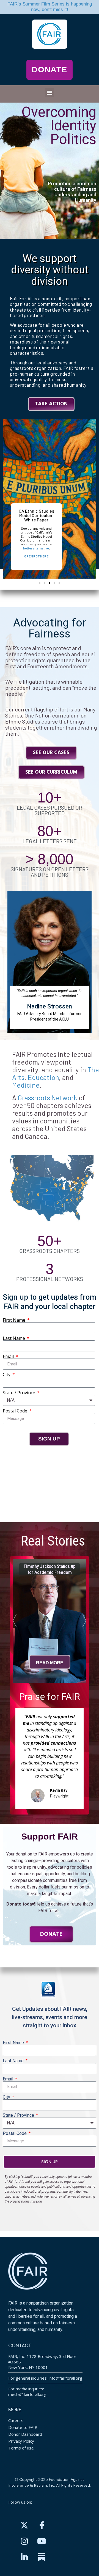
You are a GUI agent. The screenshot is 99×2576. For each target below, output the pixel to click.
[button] (50, 93)
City (7, 1374)
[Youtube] (42, 2541)
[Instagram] (24, 2541)
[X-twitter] (24, 2525)
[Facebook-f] (42, 2525)
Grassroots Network (47, 1098)
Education (43, 1077)
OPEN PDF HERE (36, 556)
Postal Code (16, 1411)
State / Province (20, 1393)
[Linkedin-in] (24, 2557)
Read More (50, 1666)
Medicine (26, 1085)
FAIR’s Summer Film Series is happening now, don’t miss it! (50, 7)
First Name (15, 1320)
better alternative (36, 548)
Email (9, 1356)
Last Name (14, 1338)
